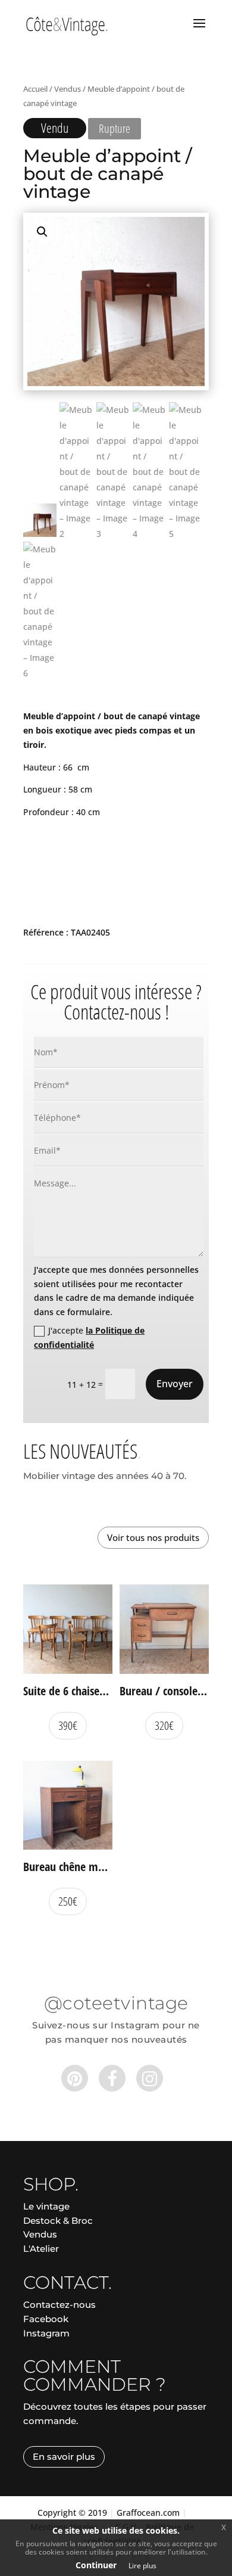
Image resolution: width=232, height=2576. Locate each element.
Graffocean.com (148, 2513)
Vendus (68, 89)
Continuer (96, 2565)
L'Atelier (41, 2249)
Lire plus (142, 2566)
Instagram (46, 2333)
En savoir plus (64, 2457)
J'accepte (89, 1337)
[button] (42, 232)
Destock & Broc (58, 2221)
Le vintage (46, 2206)
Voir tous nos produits (153, 1537)
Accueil (35, 89)
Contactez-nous (59, 2305)
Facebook (46, 2319)
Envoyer (175, 1384)
